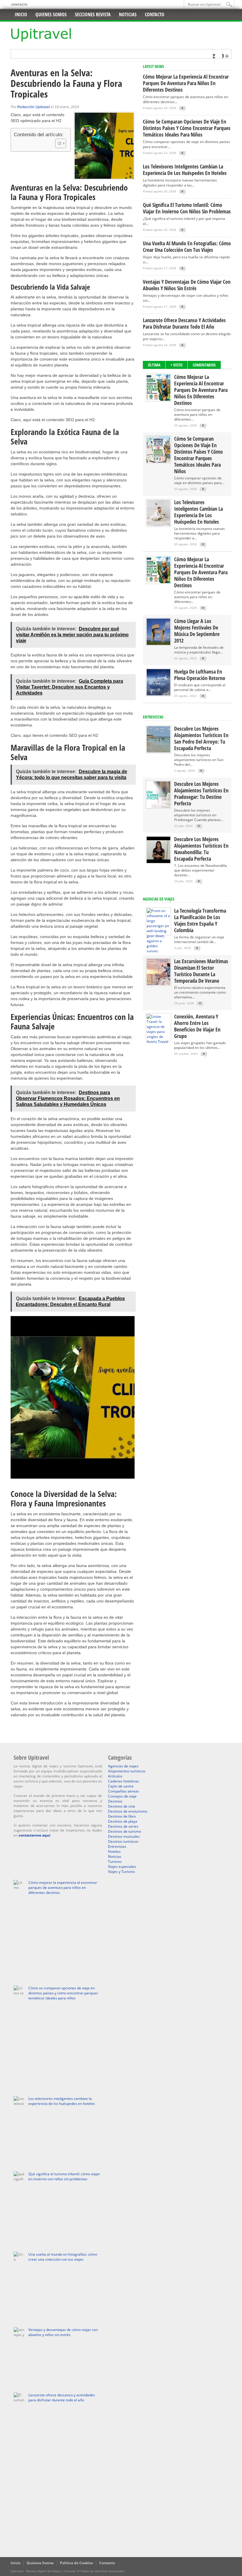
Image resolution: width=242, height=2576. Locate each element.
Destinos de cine (122, 1806)
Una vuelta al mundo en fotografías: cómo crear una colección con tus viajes (187, 246)
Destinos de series (123, 1826)
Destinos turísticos (123, 1841)
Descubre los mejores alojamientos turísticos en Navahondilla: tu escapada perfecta (201, 849)
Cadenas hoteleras (124, 1781)
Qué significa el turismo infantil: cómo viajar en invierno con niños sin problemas (187, 208)
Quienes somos (51, 14)
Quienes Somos (40, 2563)
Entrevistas (153, 717)
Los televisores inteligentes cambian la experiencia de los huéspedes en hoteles (185, 170)
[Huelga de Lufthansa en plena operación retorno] (158, 694)
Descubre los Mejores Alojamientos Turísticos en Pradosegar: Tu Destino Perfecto (201, 794)
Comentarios (204, 365)
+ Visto (176, 365)
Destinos (115, 1801)
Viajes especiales (122, 1867)
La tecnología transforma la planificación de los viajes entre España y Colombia (200, 920)
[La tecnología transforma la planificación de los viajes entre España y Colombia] (158, 951)
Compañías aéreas (124, 1791)
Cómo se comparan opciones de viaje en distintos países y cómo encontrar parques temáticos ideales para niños (187, 128)
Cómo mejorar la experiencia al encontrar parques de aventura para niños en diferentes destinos (186, 83)
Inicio (21, 14)
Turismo (115, 1862)
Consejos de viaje (122, 1796)
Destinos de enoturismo (128, 1811)
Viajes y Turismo (121, 1872)
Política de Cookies (76, 2563)
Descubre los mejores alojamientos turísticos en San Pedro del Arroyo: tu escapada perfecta (201, 738)
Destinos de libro (122, 1816)
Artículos (115, 1776)
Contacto (19, 4)
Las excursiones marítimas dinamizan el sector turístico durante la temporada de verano (201, 971)
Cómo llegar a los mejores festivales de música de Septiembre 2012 (197, 631)
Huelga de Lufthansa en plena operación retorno (200, 675)
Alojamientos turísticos (127, 1771)
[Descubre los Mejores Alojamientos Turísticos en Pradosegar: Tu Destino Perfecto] (158, 806)
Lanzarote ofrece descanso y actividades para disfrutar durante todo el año (184, 323)
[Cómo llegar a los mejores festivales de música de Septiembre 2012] (158, 644)
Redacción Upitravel (33, 107)
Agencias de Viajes (159, 899)
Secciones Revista (93, 14)
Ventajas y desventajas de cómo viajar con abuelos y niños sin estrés (187, 285)
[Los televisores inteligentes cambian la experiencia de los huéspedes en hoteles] (158, 525)
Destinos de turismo (125, 1831)
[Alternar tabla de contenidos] (58, 143)
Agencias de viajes (123, 1766)
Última (154, 365)
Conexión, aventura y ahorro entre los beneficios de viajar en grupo (197, 1026)
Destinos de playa (123, 1821)
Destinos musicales (124, 1836)
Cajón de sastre (121, 1786)
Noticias (128, 14)
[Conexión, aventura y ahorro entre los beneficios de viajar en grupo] (158, 1042)
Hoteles (114, 1851)
